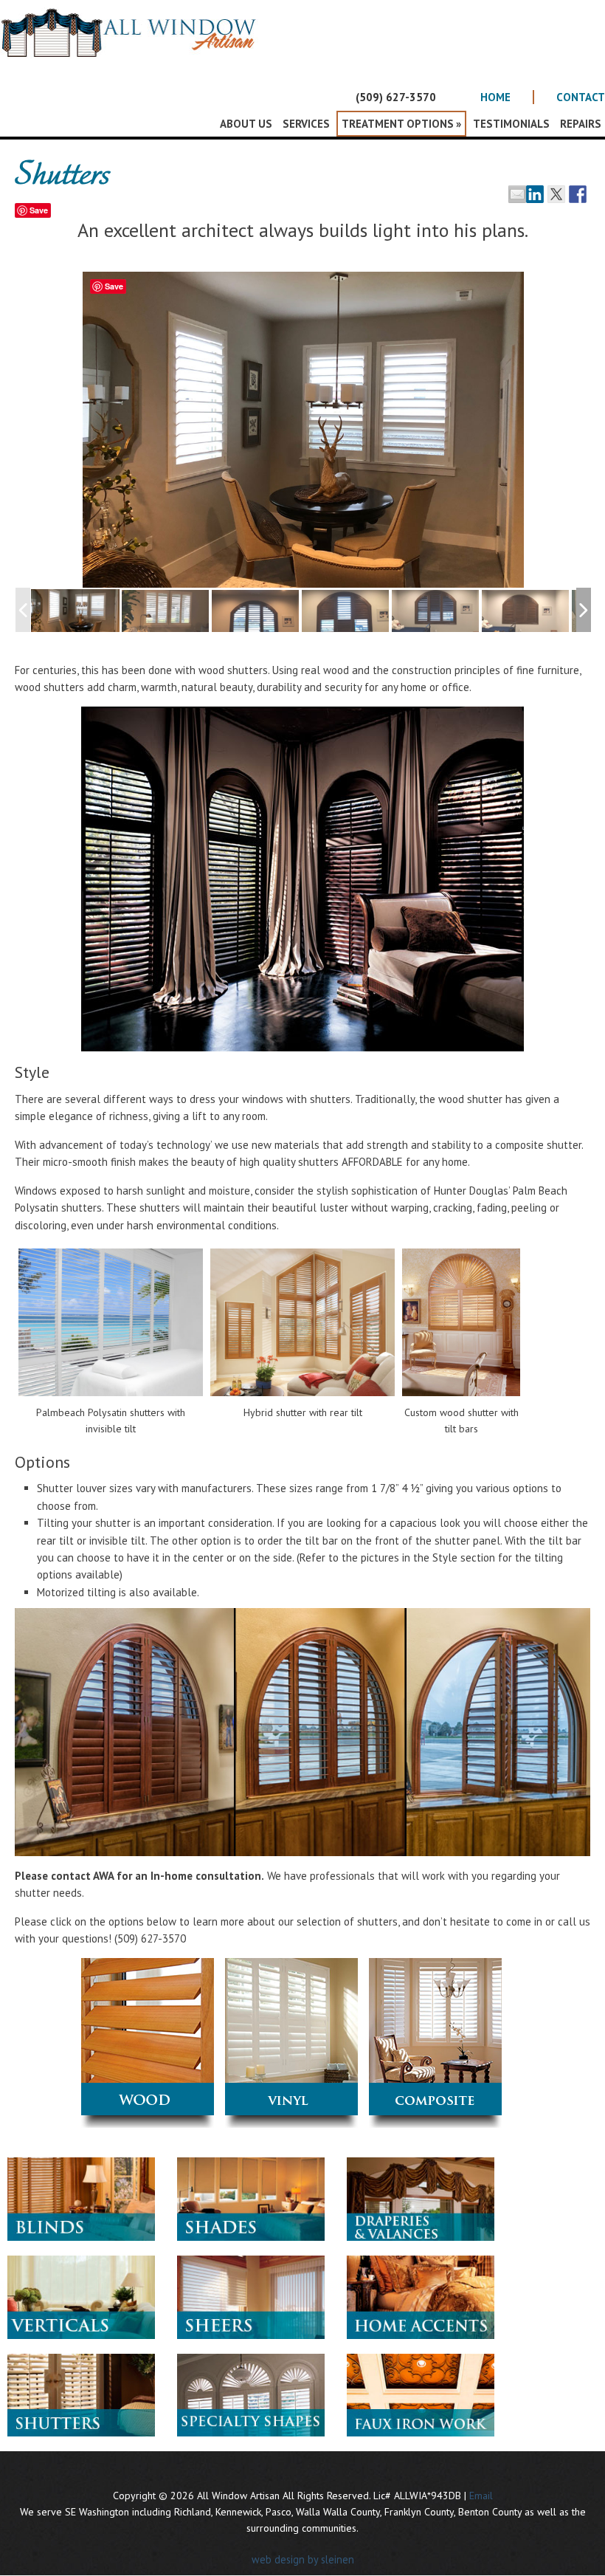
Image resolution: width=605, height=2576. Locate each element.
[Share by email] (517, 194)
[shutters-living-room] (166, 612)
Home (495, 97)
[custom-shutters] (256, 612)
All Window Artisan (133, 44)
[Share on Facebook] (578, 194)
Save (39, 210)
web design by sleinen (303, 2559)
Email (481, 2496)
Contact (581, 97)
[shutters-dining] (75, 611)
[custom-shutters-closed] (346, 612)
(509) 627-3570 (396, 97)
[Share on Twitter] (556, 194)
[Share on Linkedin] (535, 194)
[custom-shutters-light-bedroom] (436, 612)
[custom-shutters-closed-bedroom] (526, 612)
